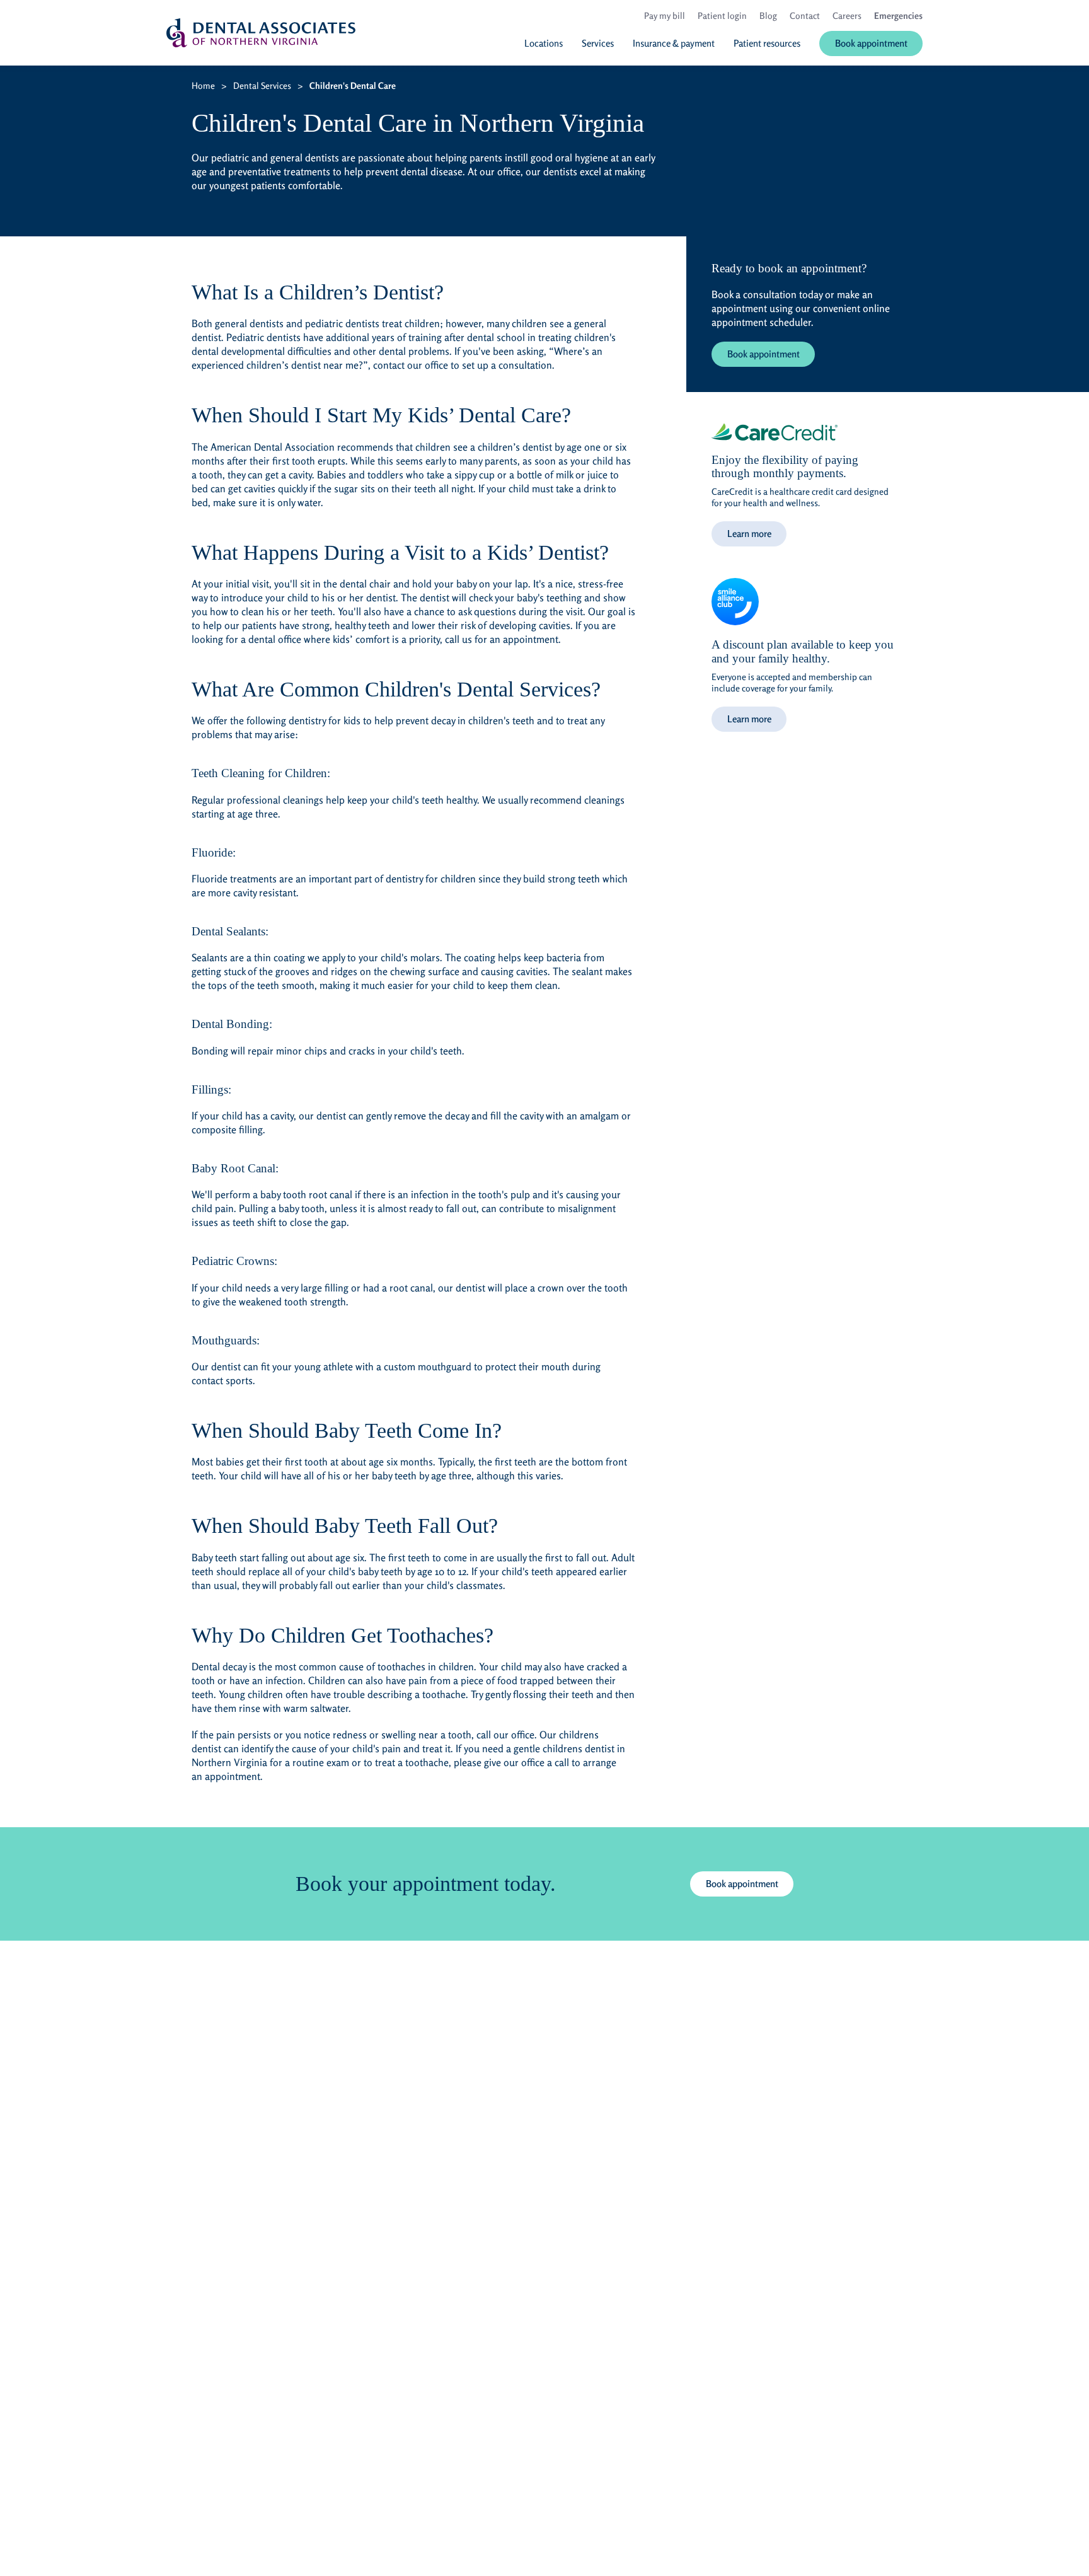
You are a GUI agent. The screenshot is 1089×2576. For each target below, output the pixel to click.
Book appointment (763, 354)
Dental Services (262, 85)
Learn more (749, 534)
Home (203, 85)
